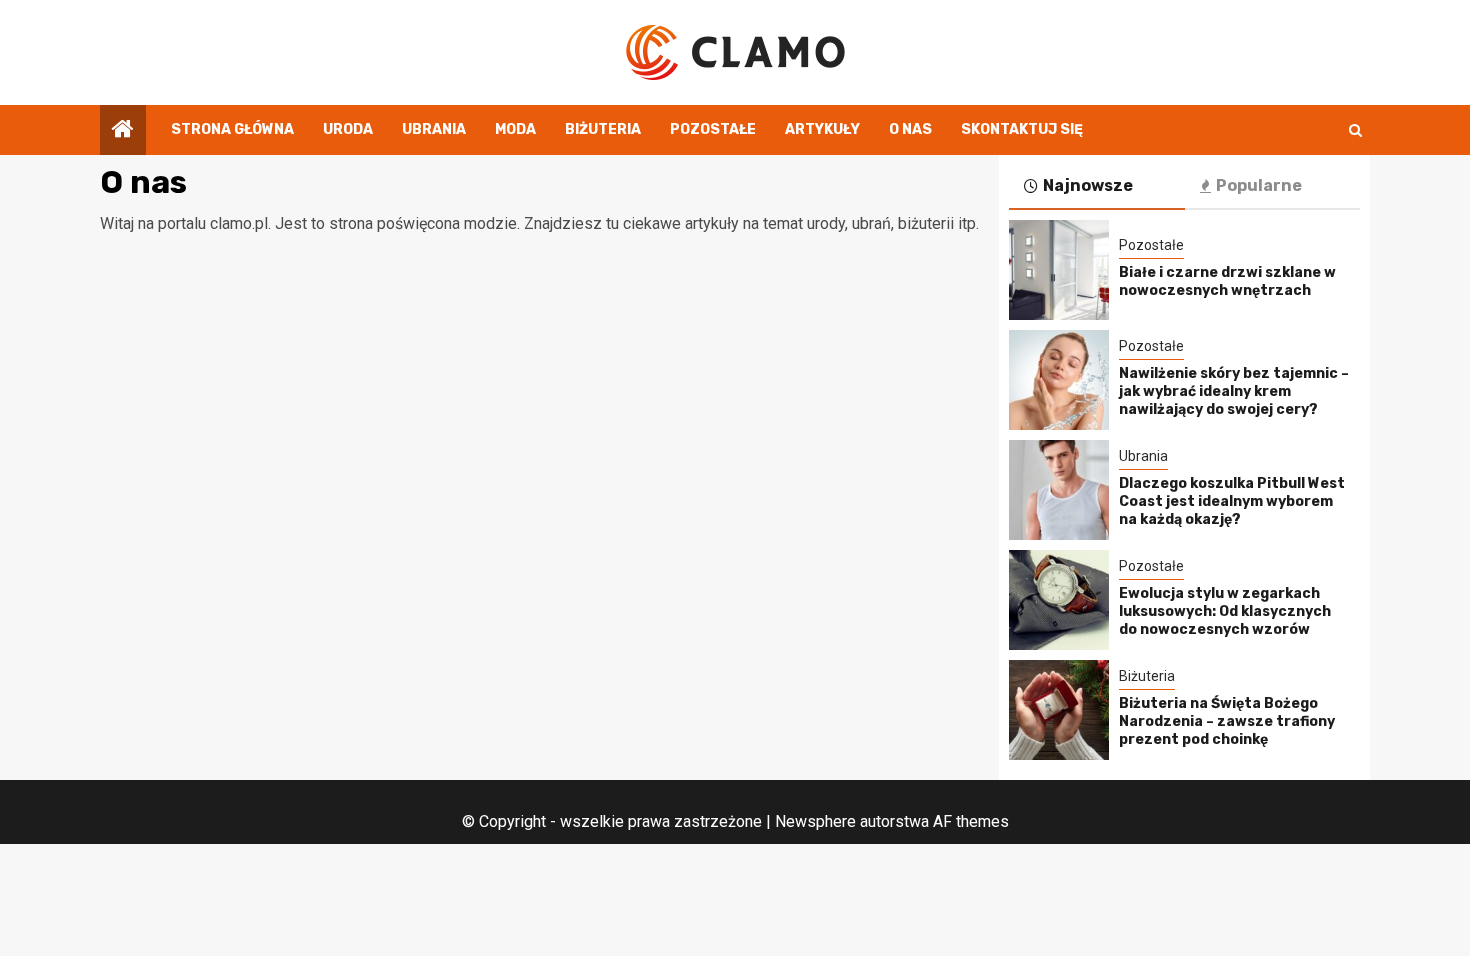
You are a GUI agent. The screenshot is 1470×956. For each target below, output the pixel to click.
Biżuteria (603, 129)
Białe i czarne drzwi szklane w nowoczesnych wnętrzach (1227, 281)
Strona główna (232, 129)
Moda (515, 129)
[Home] (123, 131)
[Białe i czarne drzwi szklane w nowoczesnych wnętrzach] (1059, 270)
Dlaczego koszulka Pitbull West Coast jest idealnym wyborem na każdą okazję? (1232, 501)
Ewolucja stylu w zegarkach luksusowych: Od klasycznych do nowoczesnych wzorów (1225, 611)
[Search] (1355, 130)
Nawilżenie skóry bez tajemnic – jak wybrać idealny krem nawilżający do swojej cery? (1234, 391)
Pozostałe (713, 129)
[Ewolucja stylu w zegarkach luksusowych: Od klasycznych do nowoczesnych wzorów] (1059, 600)
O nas (910, 129)
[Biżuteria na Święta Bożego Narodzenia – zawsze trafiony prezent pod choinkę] (1059, 710)
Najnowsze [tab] (1088, 185)
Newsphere (815, 821)
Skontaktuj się (1022, 129)
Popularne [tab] (1259, 185)
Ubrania (434, 129)
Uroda (348, 129)
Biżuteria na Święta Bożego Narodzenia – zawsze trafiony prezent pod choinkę (1227, 721)
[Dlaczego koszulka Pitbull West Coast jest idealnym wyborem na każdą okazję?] (1059, 490)
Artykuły (822, 129)
